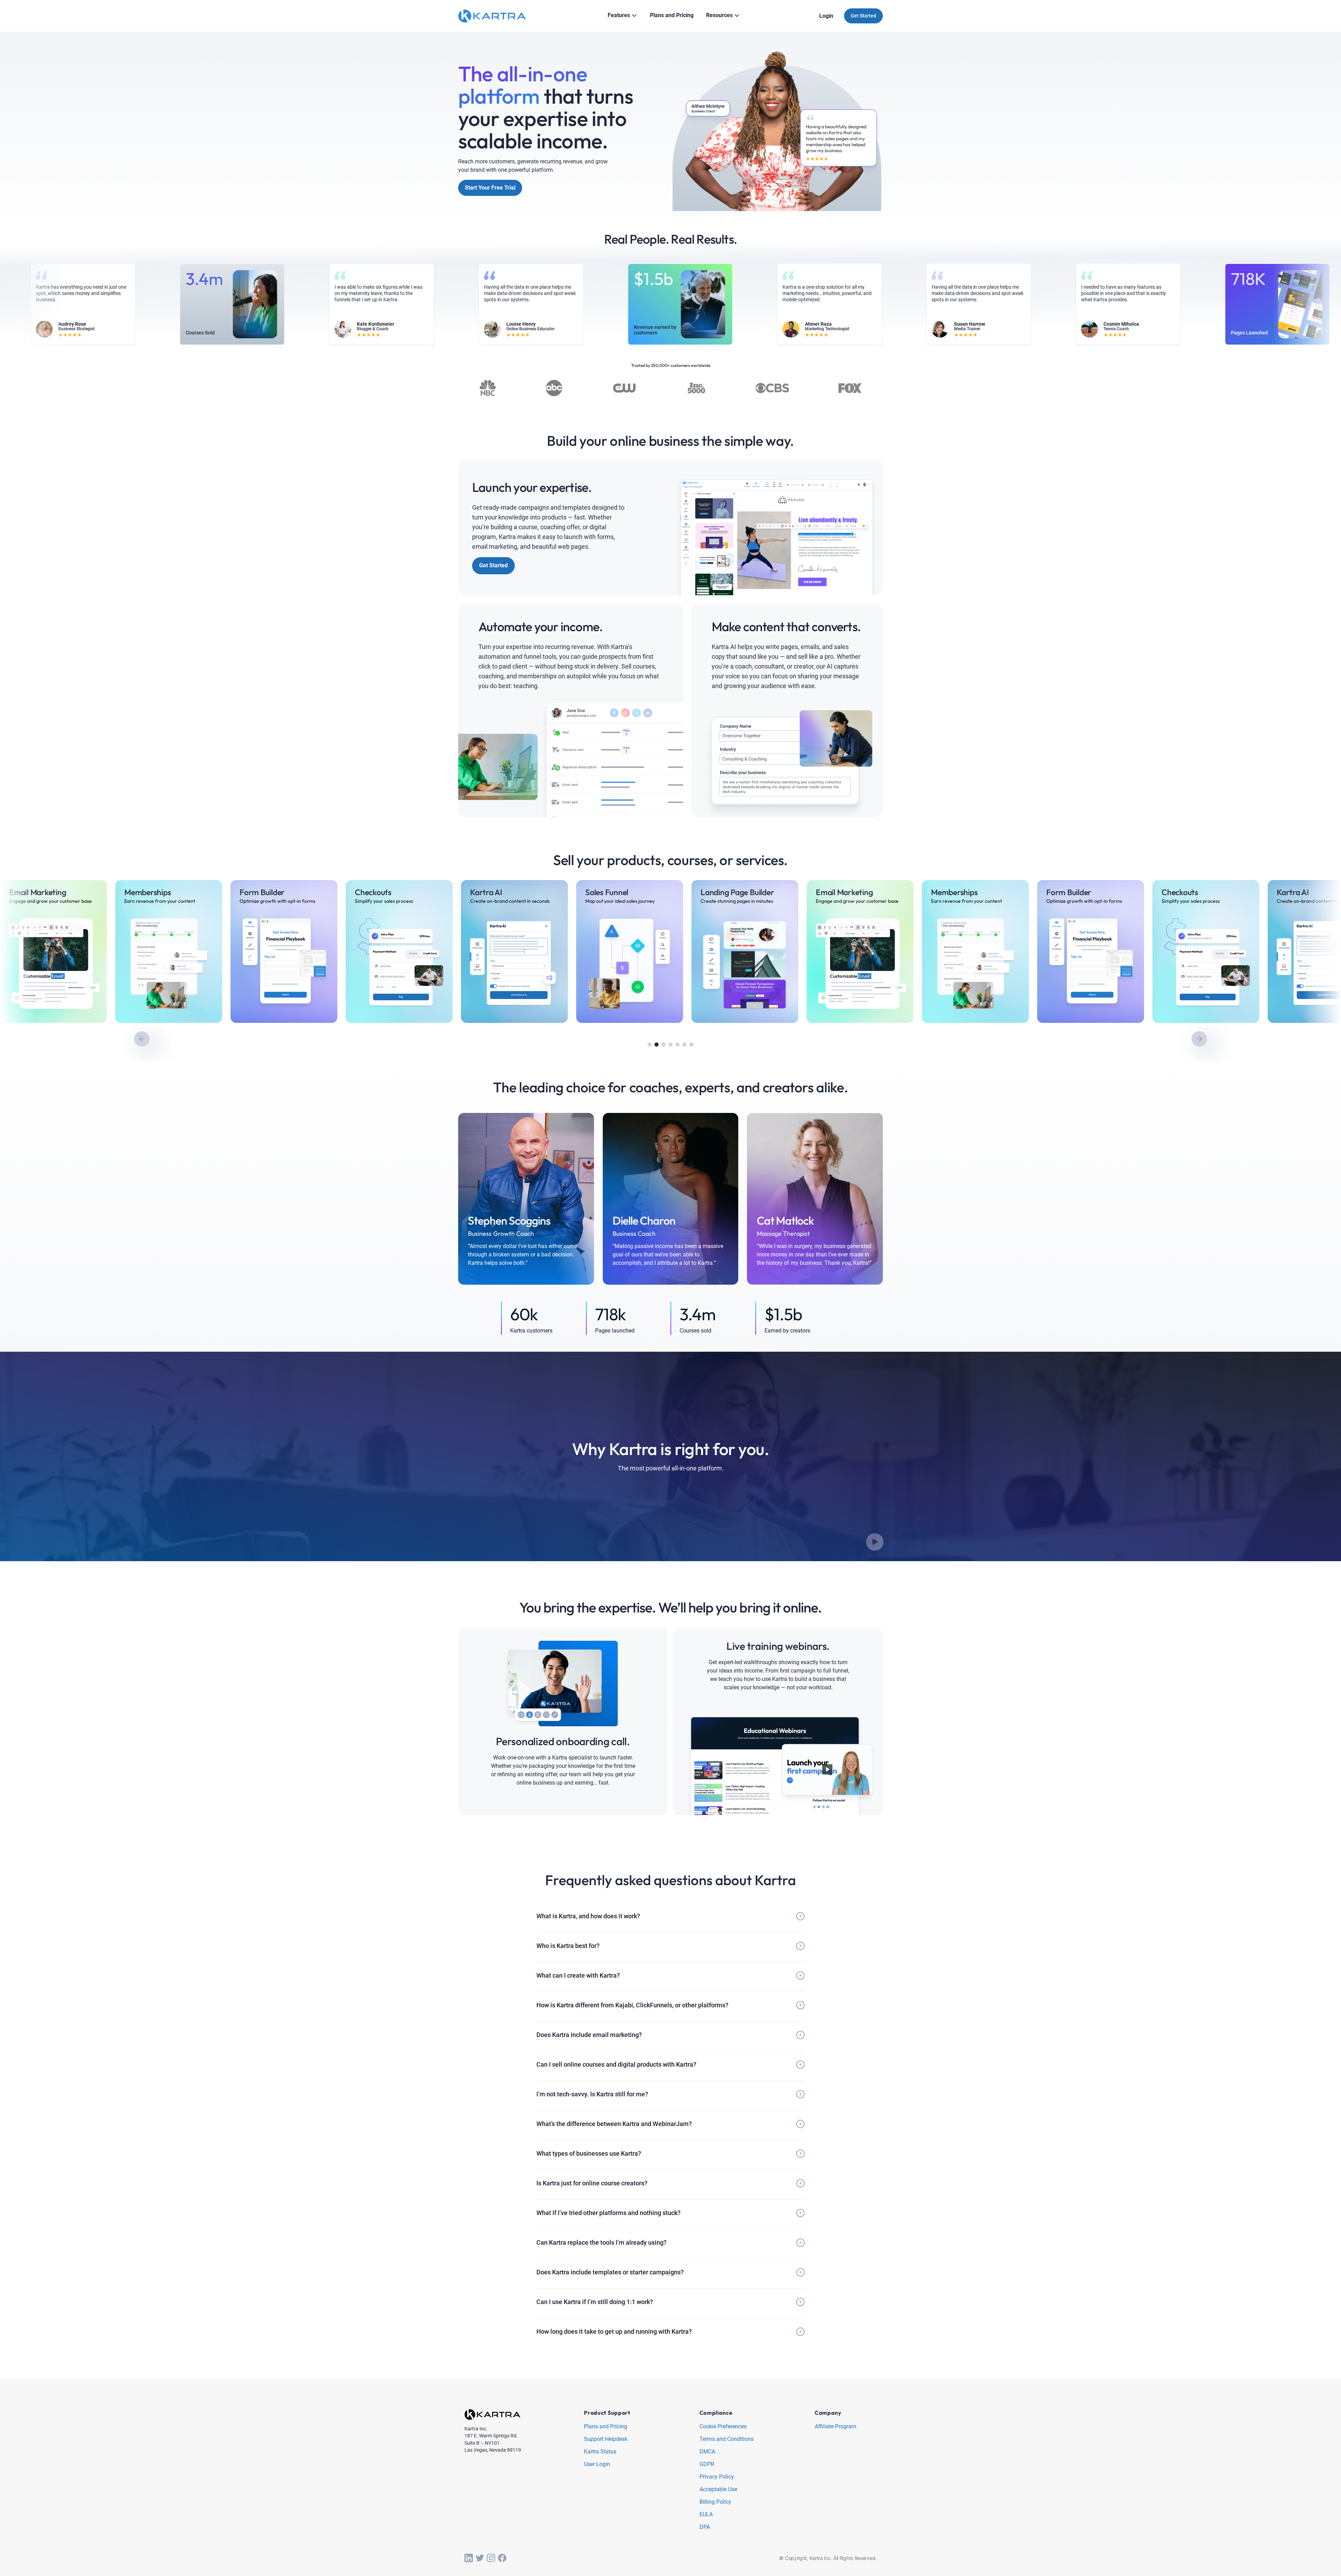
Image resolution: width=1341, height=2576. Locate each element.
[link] (135, 951)
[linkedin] (469, 2558)
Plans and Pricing (606, 2427)
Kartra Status (600, 2452)
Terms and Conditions (727, 2439)
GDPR (707, 2464)
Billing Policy (715, 2502)
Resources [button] (719, 15)
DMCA (707, 2452)
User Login (597, 2464)
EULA (706, 2515)
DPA (705, 2527)
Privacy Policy (717, 2477)
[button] (650, 1045)
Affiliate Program (836, 2427)
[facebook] (502, 2558)
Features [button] (619, 15)
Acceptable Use (718, 2490)
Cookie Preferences (723, 2427)
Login (826, 16)
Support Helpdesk (606, 2439)
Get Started (863, 16)
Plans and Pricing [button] (672, 15)
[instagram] (491, 2558)
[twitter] (480, 2558)
